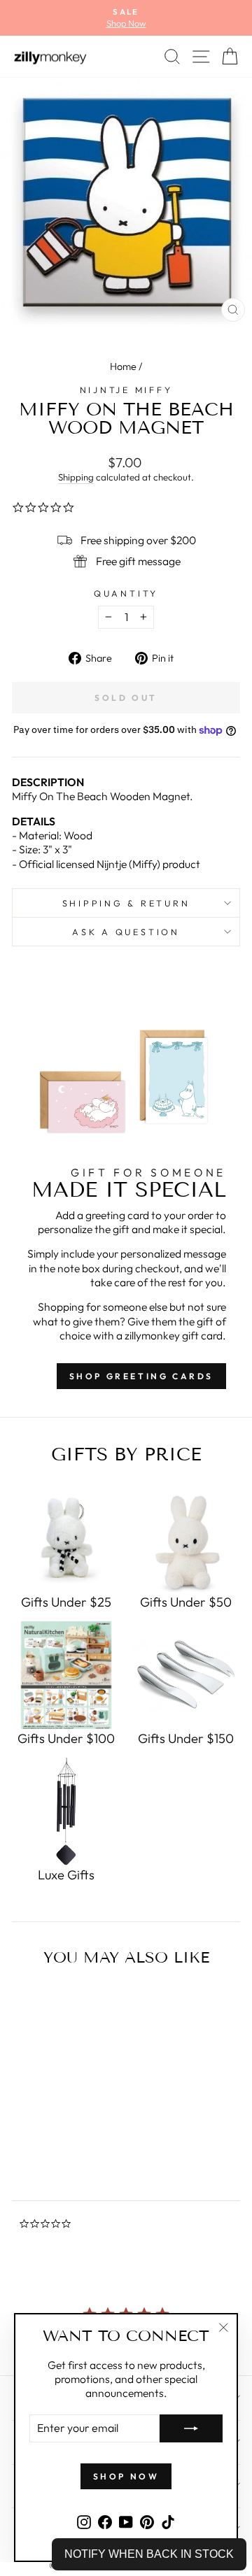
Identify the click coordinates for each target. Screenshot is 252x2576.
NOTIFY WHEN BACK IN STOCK (149, 2554)
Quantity (126, 593)
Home (123, 367)
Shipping (76, 477)
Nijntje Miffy (126, 390)
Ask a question (126, 932)
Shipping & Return (126, 903)
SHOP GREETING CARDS (141, 1376)
